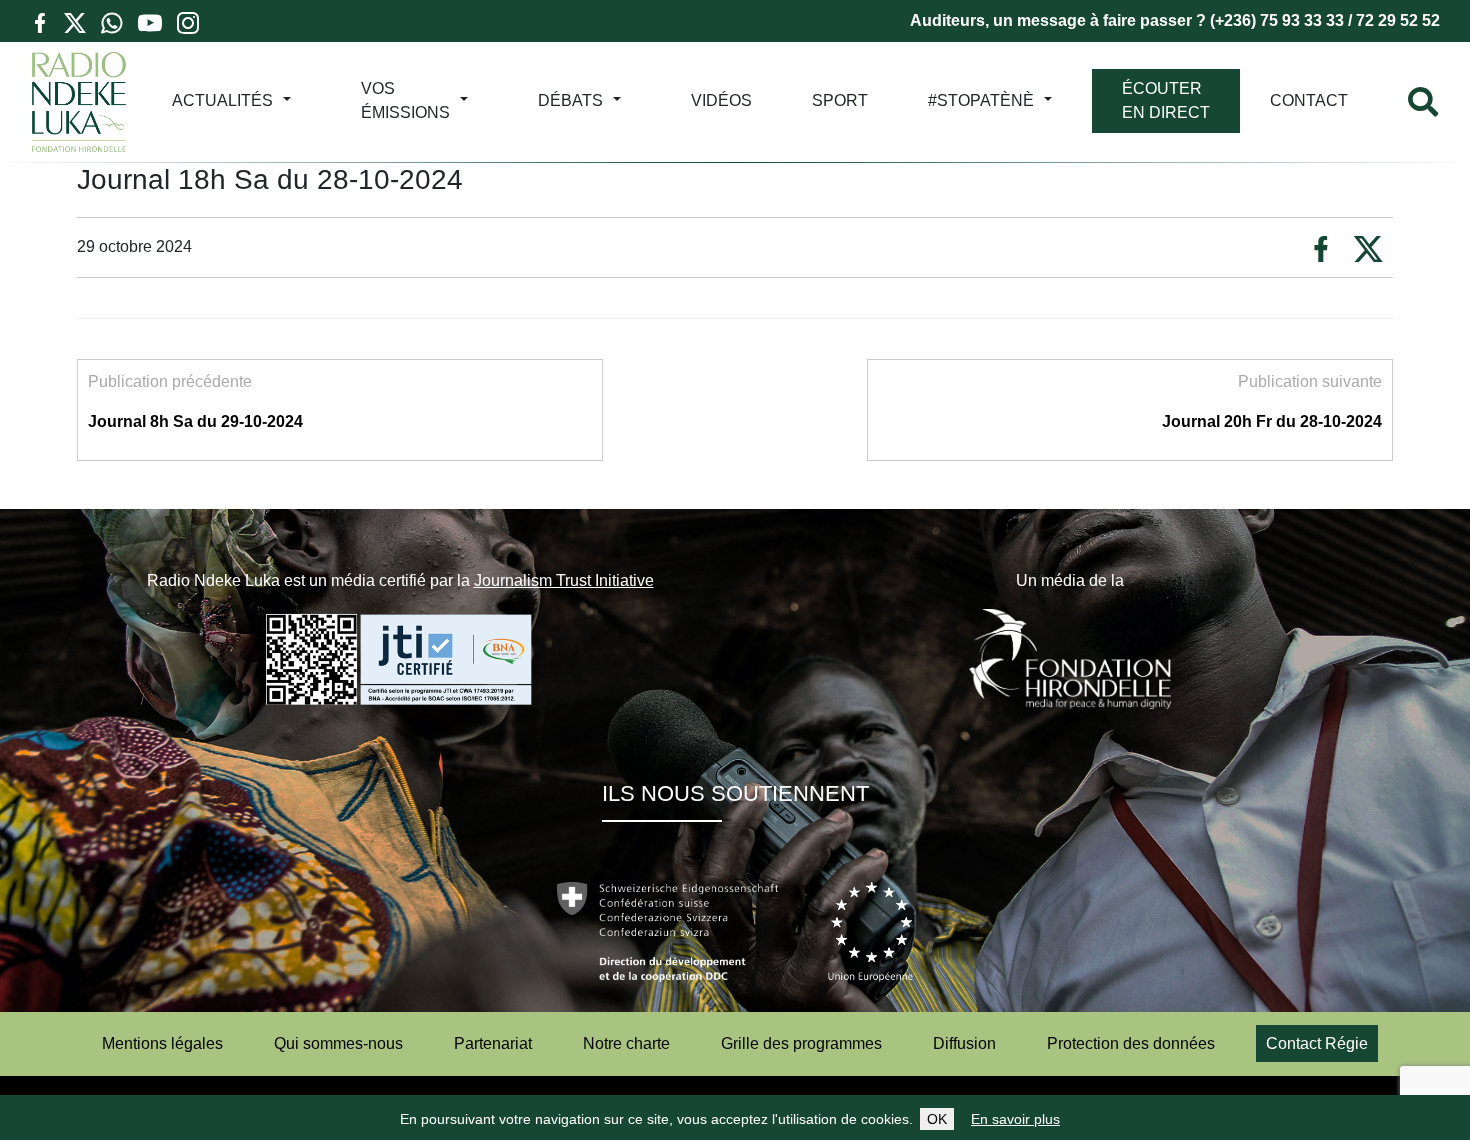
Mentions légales (162, 1043)
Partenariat (493, 1043)
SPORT (840, 100)
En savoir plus (1015, 1119)
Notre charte (626, 1043)
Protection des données (1131, 1043)
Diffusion (964, 1043)
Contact (1309, 100)
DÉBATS (570, 100)
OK (937, 1119)
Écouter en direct (1166, 100)
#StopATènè (981, 100)
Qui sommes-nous (338, 1043)
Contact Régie (1317, 1043)
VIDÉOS (721, 100)
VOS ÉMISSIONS (405, 100)
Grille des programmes (801, 1043)
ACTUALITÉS (222, 100)
